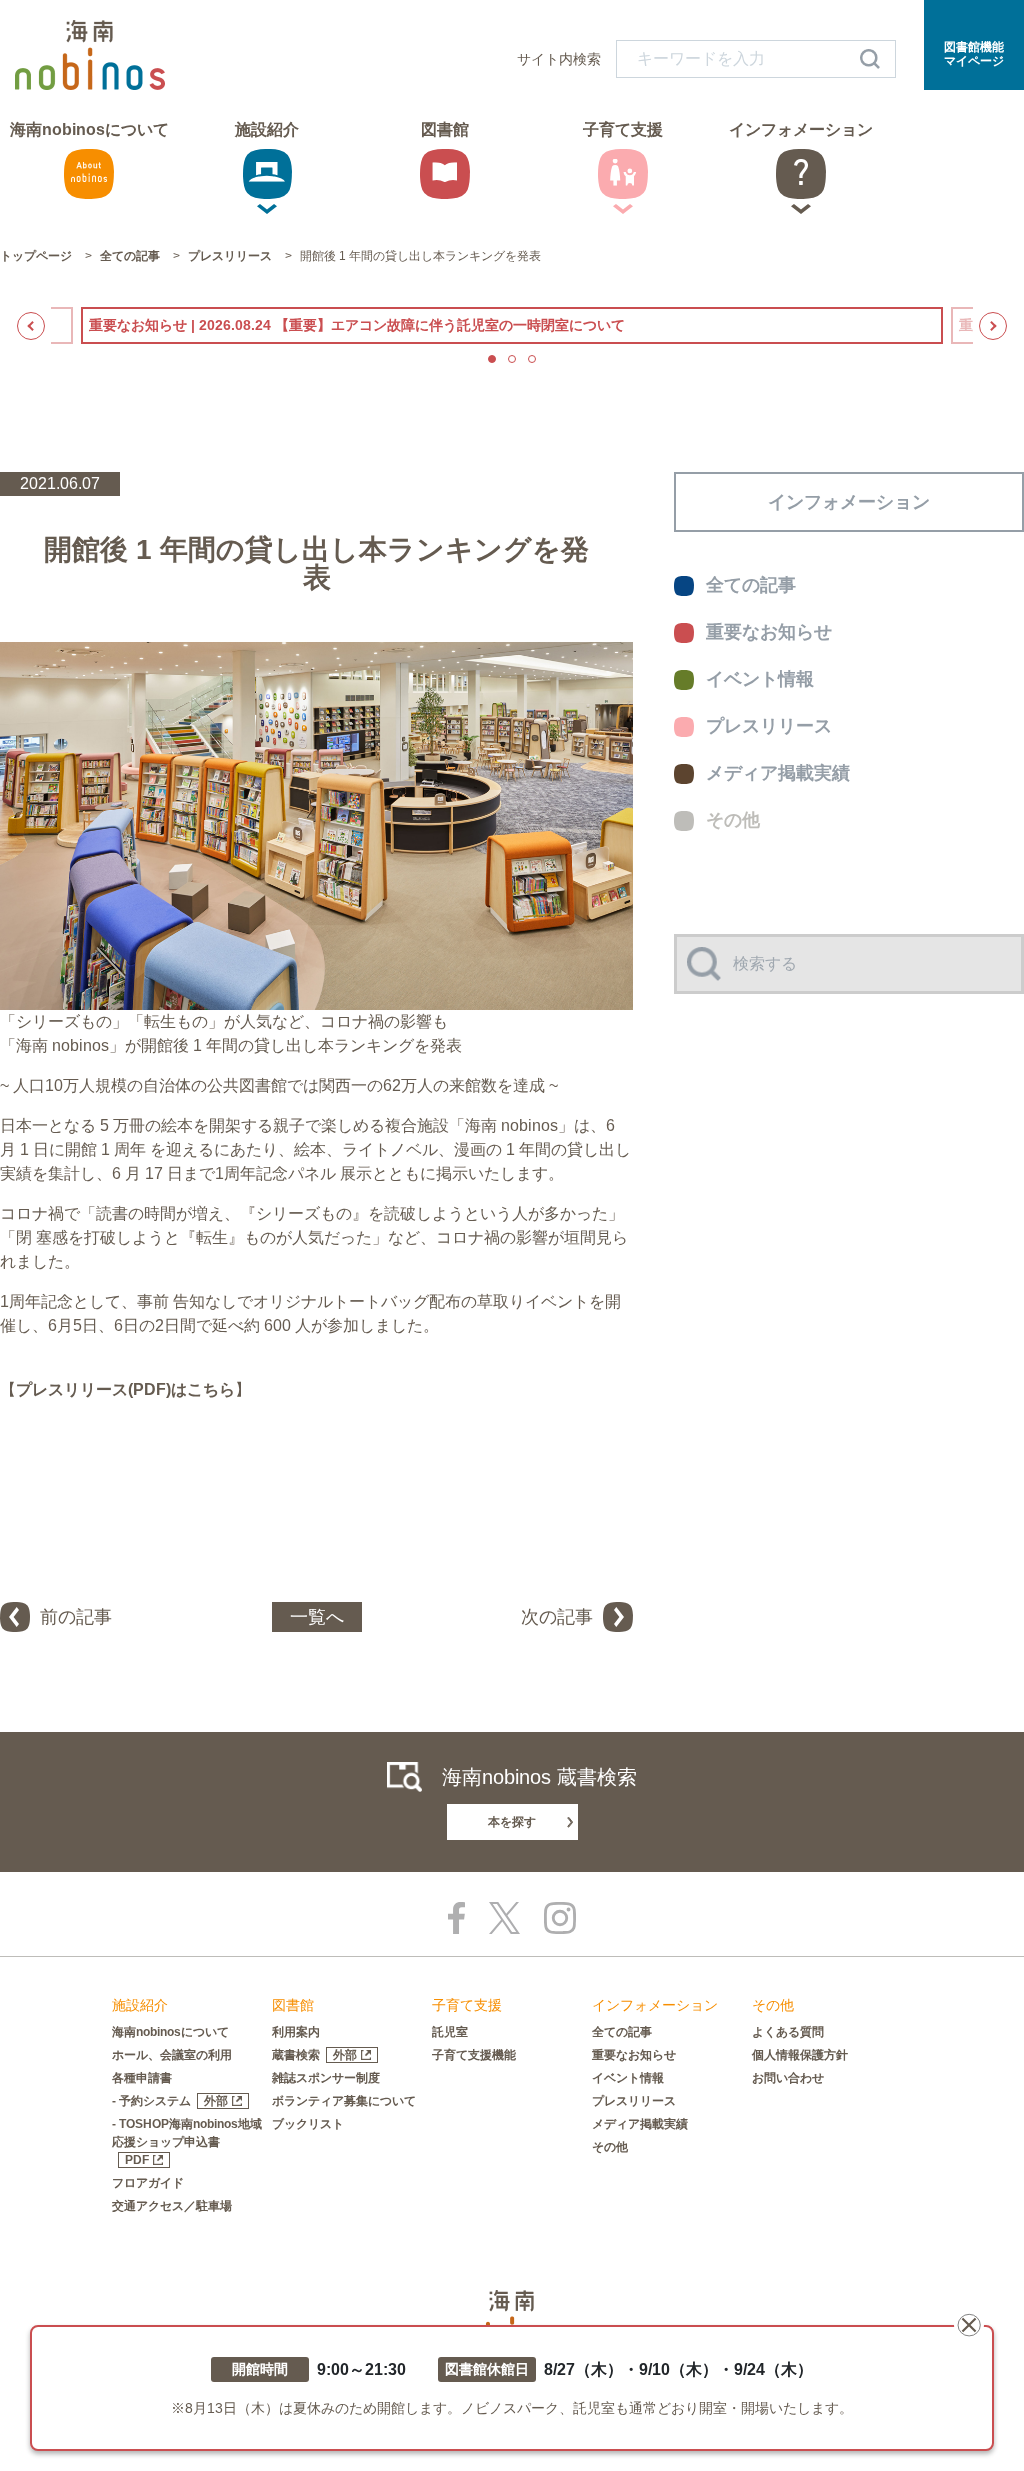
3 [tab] (532, 359)
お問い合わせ (788, 2078)
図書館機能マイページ (974, 54)
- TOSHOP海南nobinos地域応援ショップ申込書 (187, 2142)
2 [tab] (512, 359)
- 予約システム (170, 2101)
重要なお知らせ (634, 2055)
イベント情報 (628, 2078)
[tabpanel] (512, 325)
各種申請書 (142, 2078)
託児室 (450, 2032)
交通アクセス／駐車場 (172, 2206)
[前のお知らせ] (31, 326)
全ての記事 (622, 2032)
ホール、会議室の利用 (172, 2055)
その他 (610, 2147)
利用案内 (296, 2032)
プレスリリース (634, 2101)
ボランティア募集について (344, 2101)
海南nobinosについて (170, 2032)
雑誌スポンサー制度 (326, 2078)
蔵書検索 (314, 2055)
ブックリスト (308, 2124)
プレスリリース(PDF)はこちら (125, 1389)
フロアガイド (148, 2183)
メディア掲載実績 (640, 2124)
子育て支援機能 (474, 2055)
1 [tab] (492, 359)
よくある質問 (788, 2032)
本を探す (512, 1822)
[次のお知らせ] (993, 326)
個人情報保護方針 (800, 2055)
